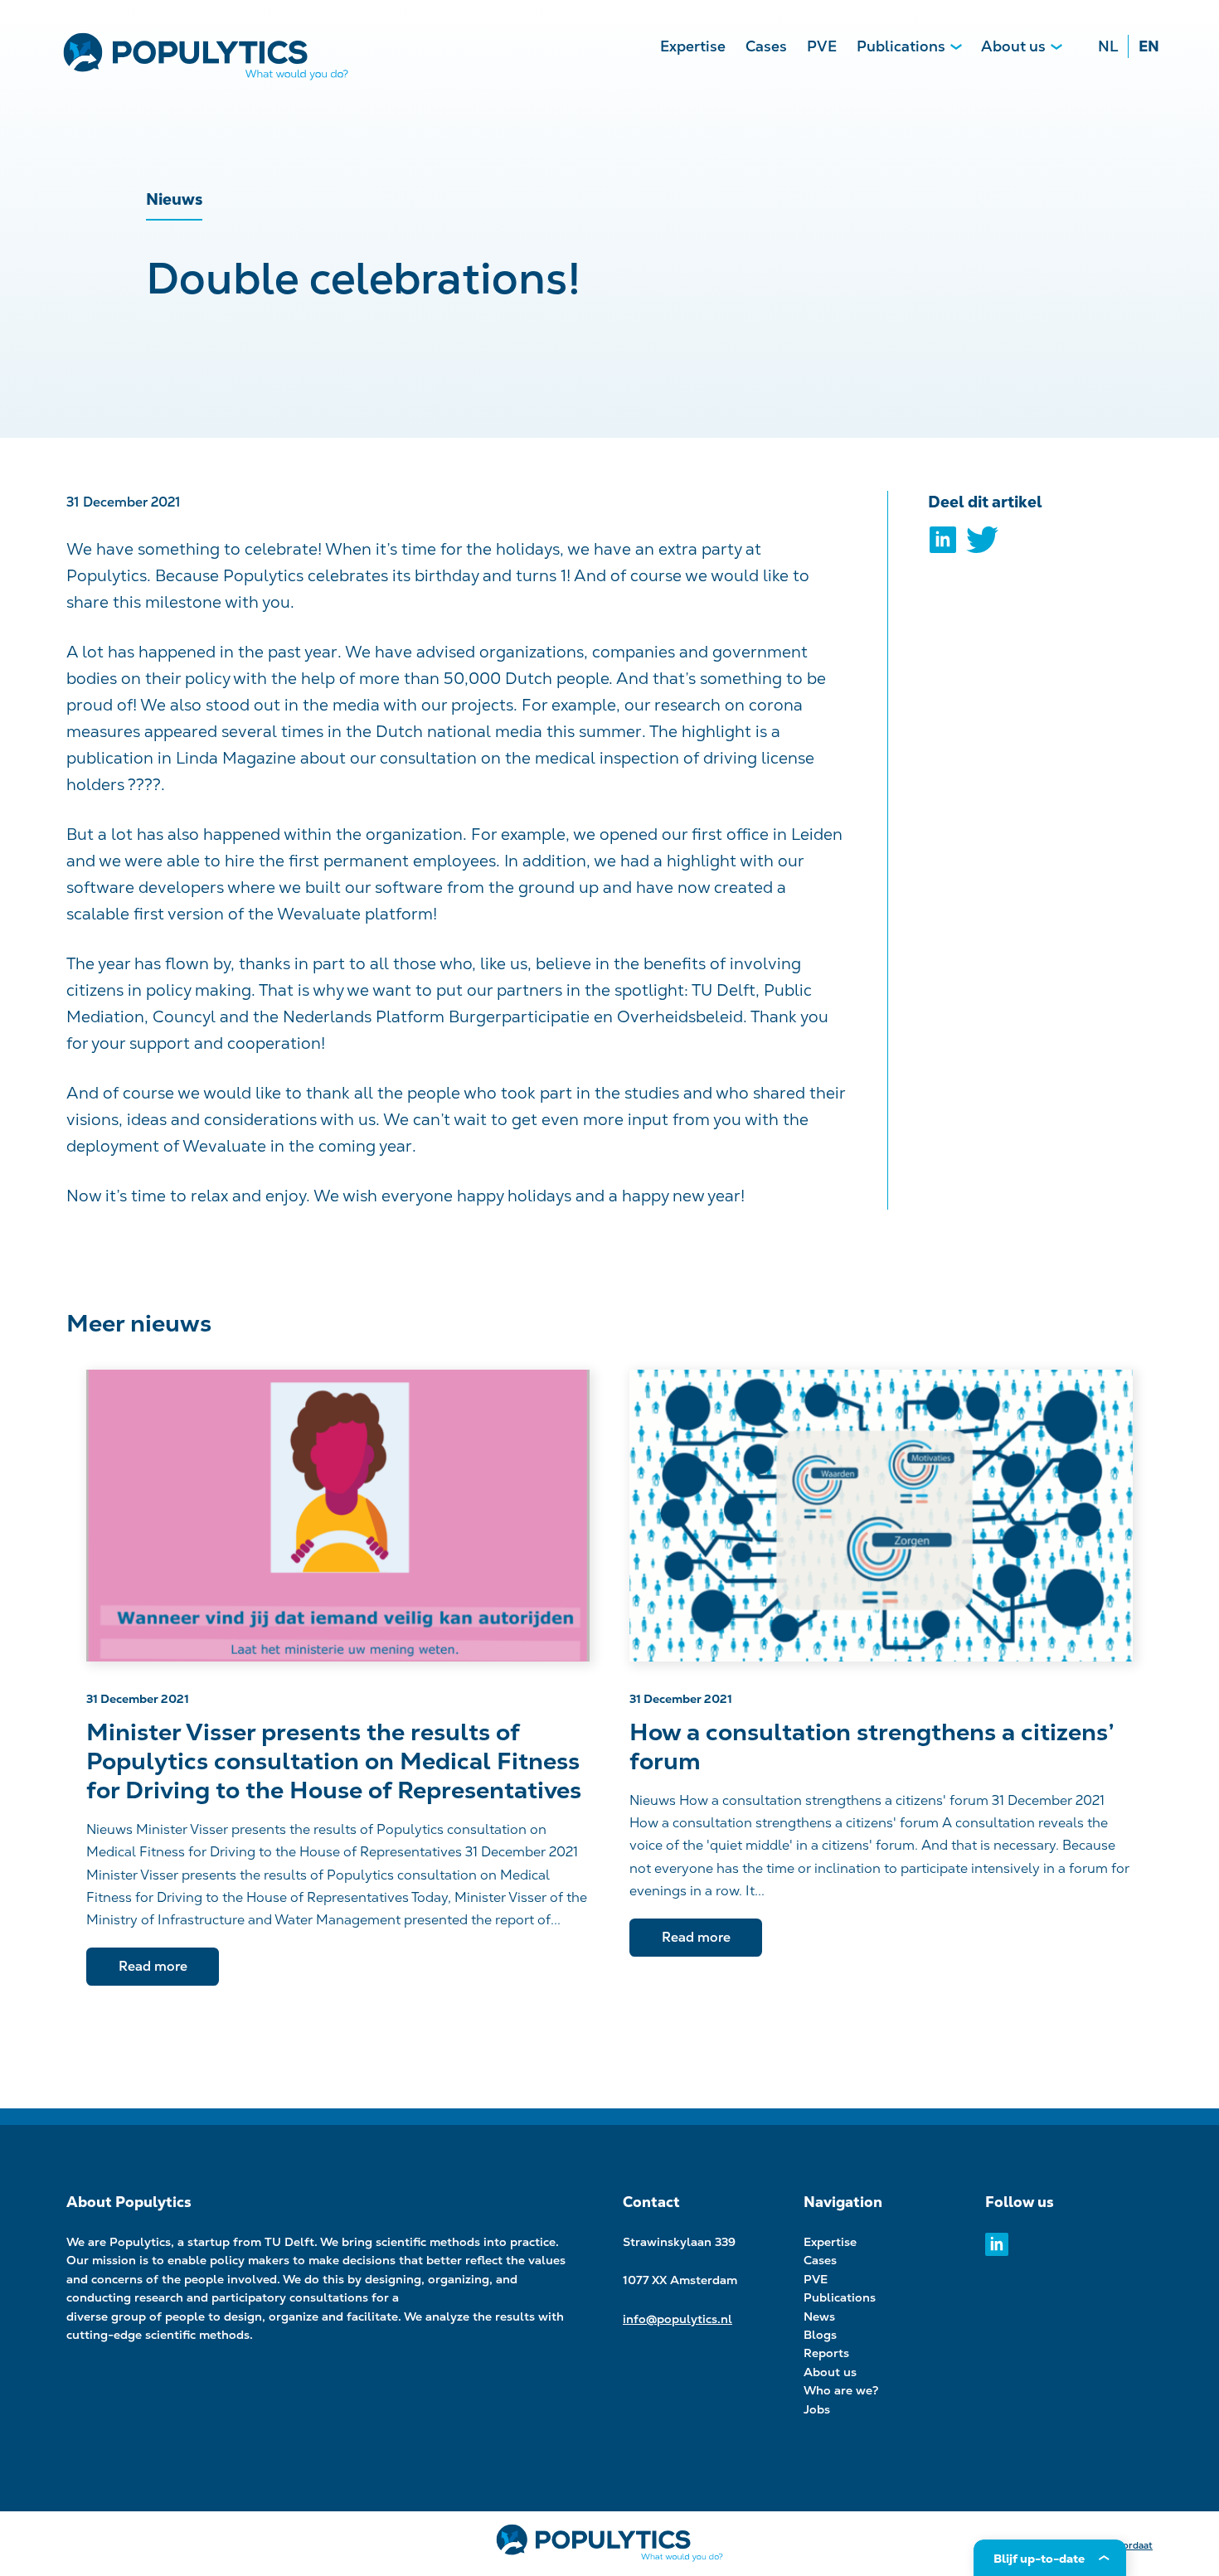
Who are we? (841, 2390)
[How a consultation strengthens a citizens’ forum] (881, 1516)
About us (1013, 46)
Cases (766, 46)
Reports (826, 2353)
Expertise (693, 46)
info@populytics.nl (677, 2319)
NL (1108, 46)
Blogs (820, 2335)
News (819, 2316)
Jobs (817, 2409)
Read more (153, 1966)
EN (1149, 46)
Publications (901, 46)
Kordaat (1135, 2545)
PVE (822, 46)
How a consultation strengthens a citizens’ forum (871, 1747)
